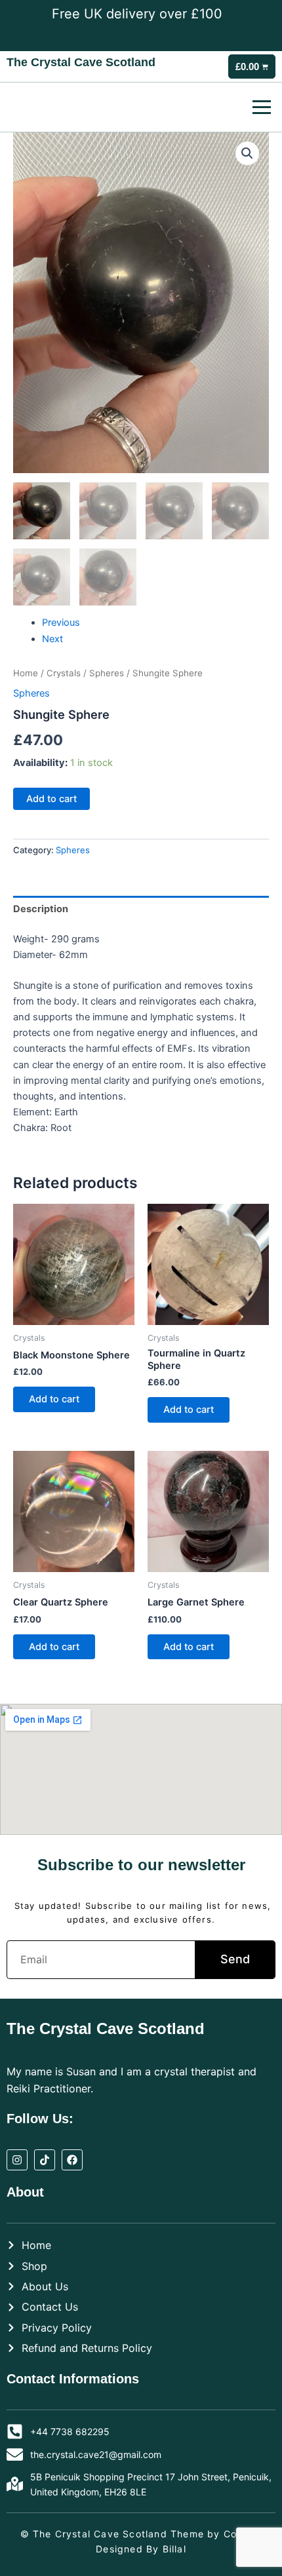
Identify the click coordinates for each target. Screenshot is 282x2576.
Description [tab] (41, 909)
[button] (247, 153)
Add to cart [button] (54, 1399)
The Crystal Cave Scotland (81, 62)
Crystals (64, 673)
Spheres (107, 673)
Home (26, 673)
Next (52, 639)
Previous (61, 623)
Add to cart (51, 799)
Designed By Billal (141, 2549)
